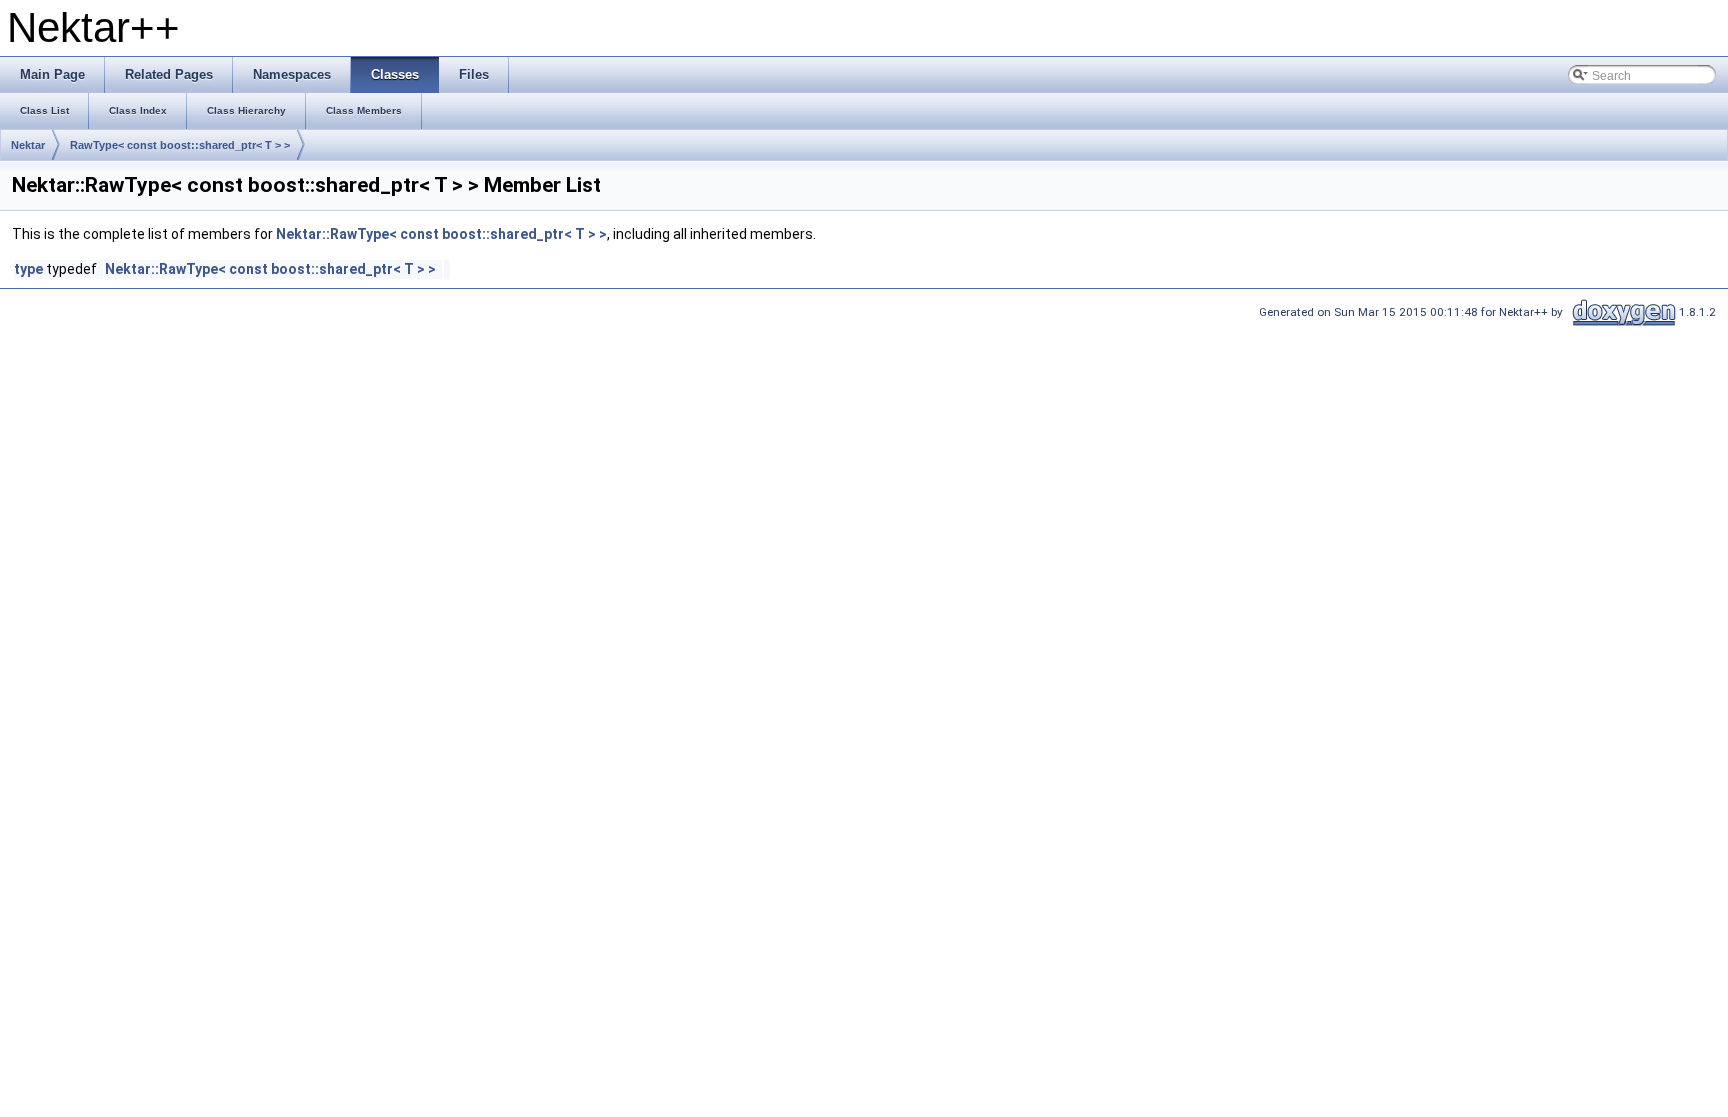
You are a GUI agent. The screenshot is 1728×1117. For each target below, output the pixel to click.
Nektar (28, 145)
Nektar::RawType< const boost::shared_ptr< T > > (441, 234)
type (28, 269)
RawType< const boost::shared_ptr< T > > (180, 145)
